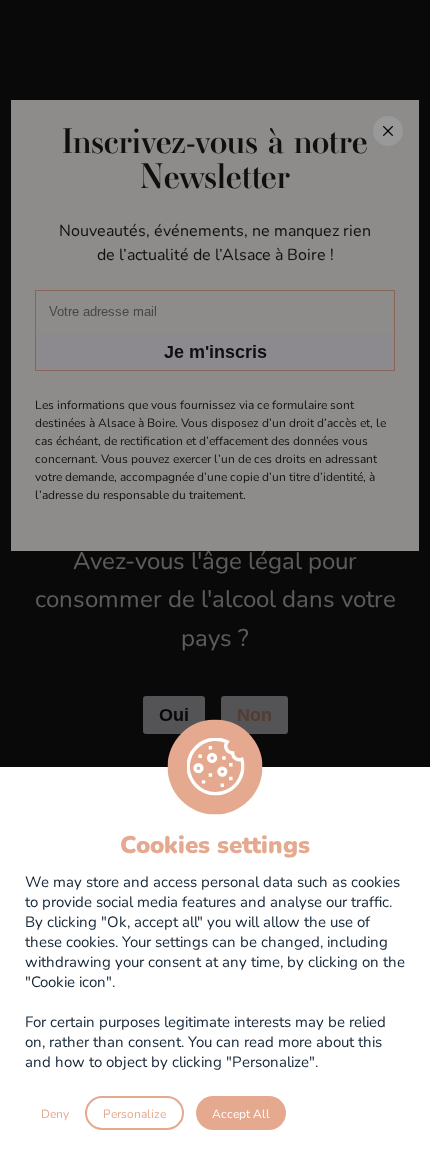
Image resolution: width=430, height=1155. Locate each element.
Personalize (134, 1113)
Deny (55, 1113)
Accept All (241, 1113)
